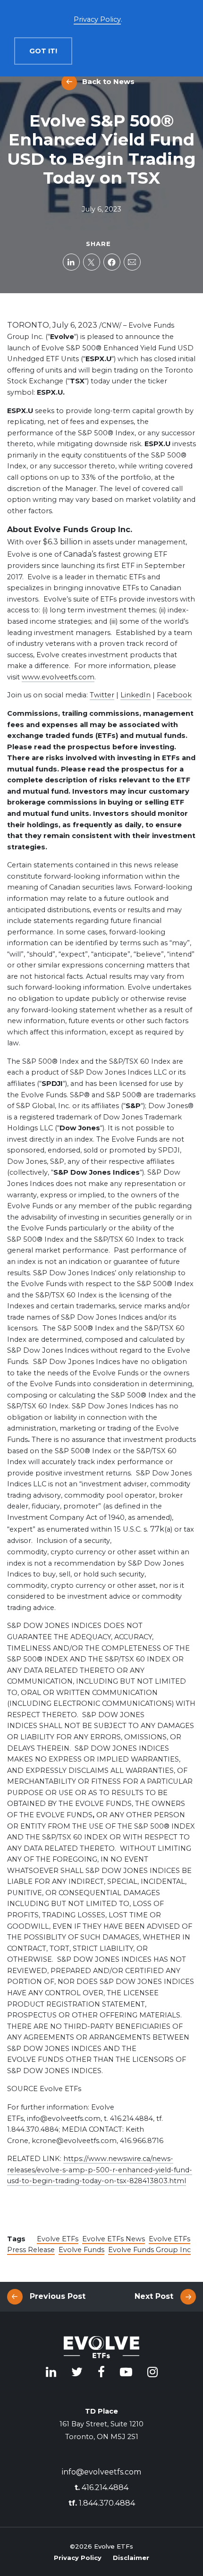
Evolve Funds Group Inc (149, 2250)
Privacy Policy (78, 2558)
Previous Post (58, 2296)
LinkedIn (135, 695)
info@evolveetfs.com (101, 2472)
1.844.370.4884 (102, 2503)
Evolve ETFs (58, 2239)
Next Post (154, 2296)
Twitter (102, 695)
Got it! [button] (43, 51)
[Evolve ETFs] (101, 2349)
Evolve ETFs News (114, 2239)
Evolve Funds (81, 2250)
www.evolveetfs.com (58, 677)
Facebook (174, 695)
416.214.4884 (101, 2487)
